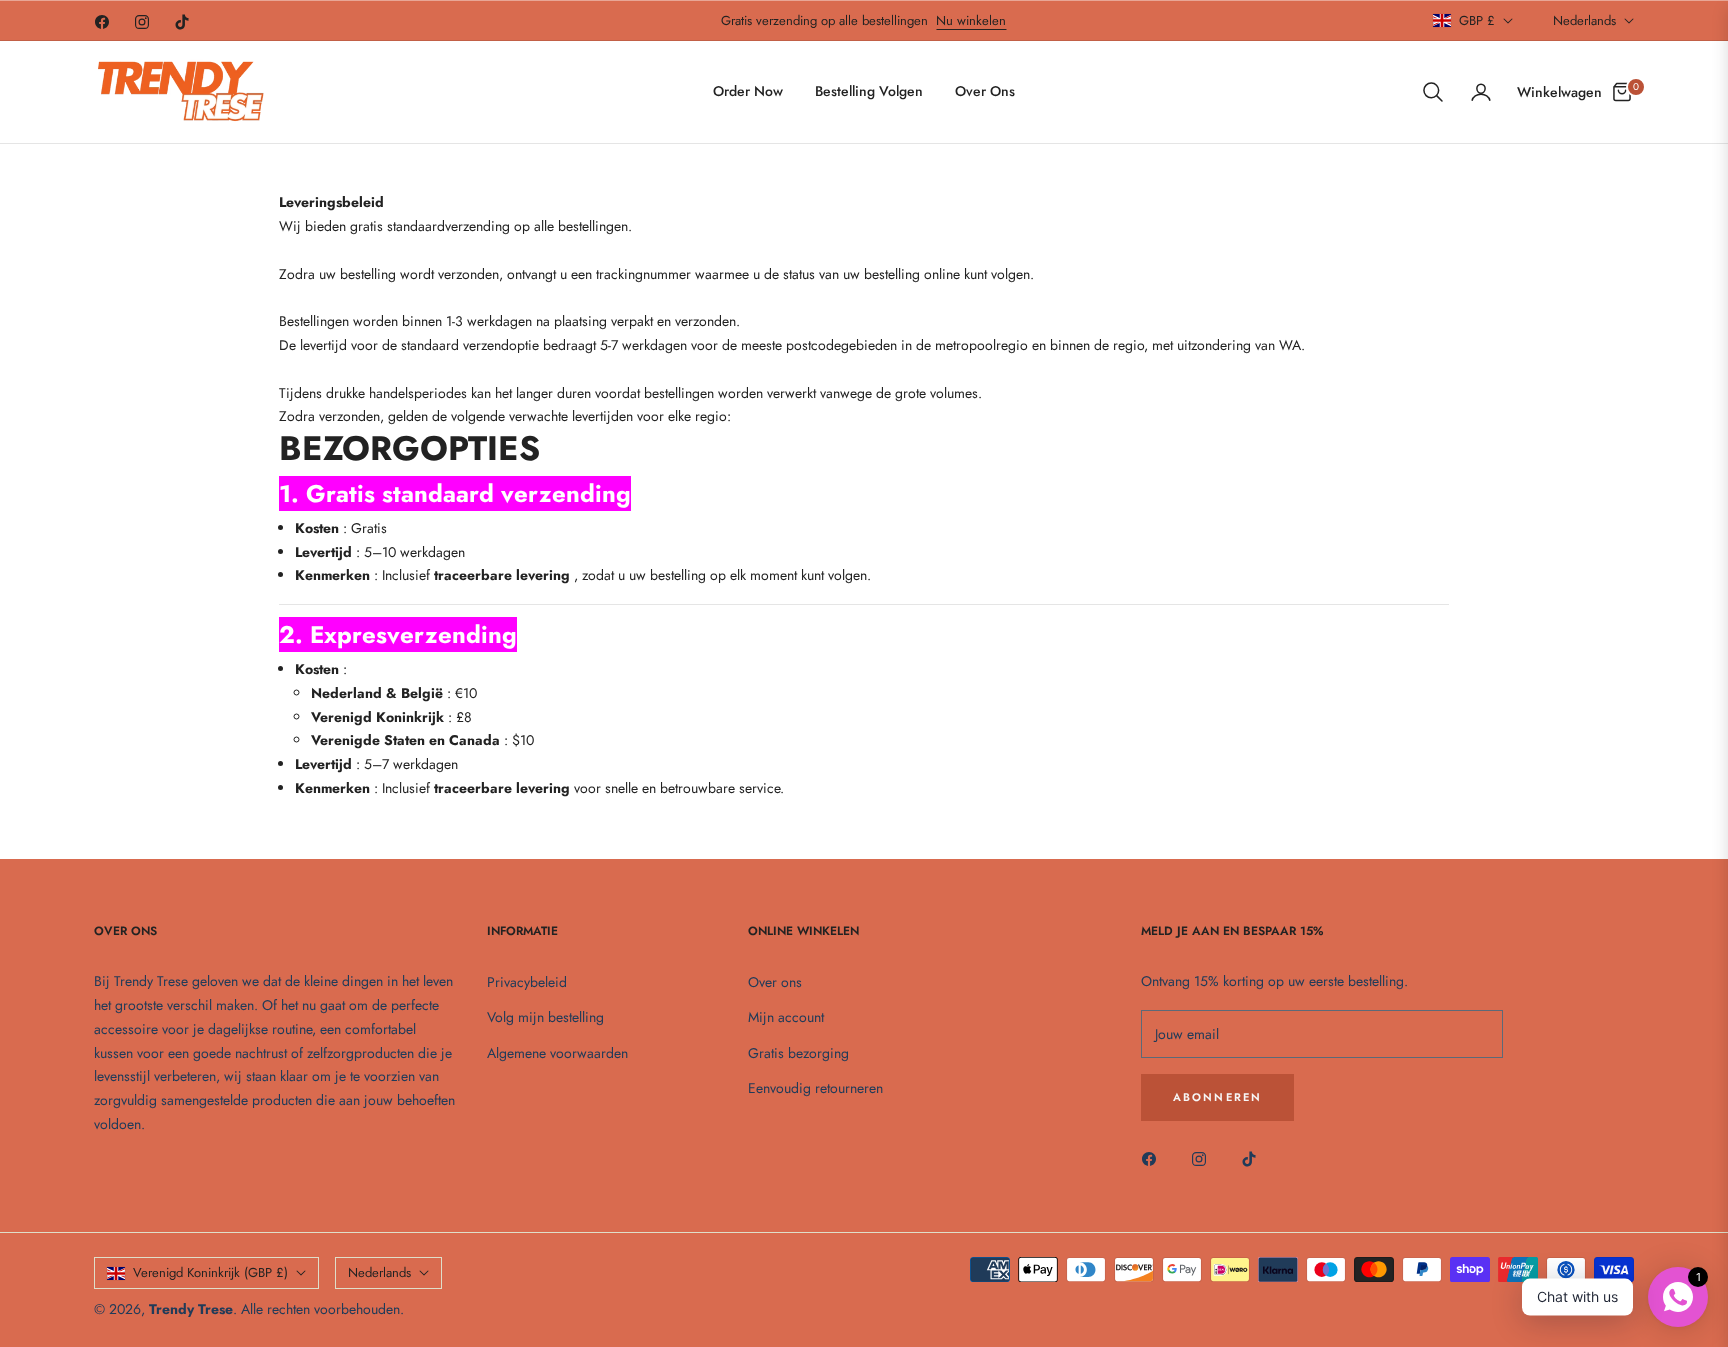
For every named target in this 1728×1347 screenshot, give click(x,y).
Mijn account (786, 1017)
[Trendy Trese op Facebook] (1154, 1157)
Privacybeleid (527, 982)
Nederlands (1584, 21)
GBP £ (1477, 21)
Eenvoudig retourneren (815, 1088)
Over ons (775, 982)
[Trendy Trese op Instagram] (1204, 1157)
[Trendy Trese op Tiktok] (1254, 1157)
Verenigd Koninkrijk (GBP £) (210, 1272)
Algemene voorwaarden (557, 1053)
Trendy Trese (191, 1309)
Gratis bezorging (798, 1053)
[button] (1433, 92)
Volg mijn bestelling (545, 1017)
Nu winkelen (971, 20)
